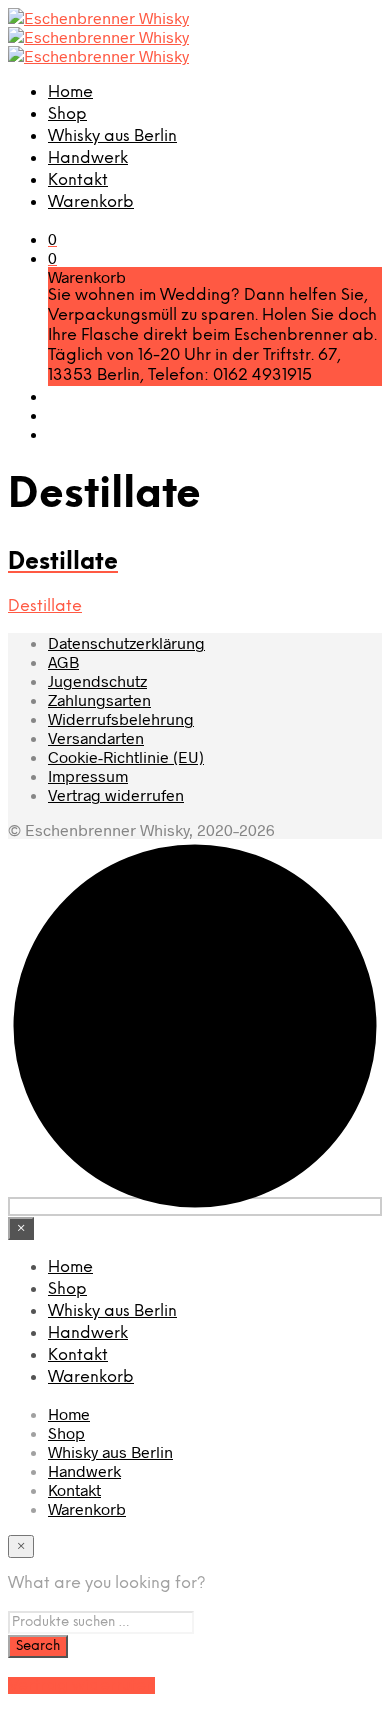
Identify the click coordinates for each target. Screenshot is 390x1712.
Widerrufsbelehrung (121, 718)
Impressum (88, 775)
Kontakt (78, 180)
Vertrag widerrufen (116, 794)
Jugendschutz (97, 680)
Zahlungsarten (99, 699)
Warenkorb (91, 202)
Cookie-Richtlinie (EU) (126, 756)
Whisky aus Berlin (112, 136)
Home (70, 92)
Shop (67, 114)
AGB (63, 661)
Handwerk (88, 158)
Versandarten (96, 737)
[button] (52, 238)
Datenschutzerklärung (126, 642)
